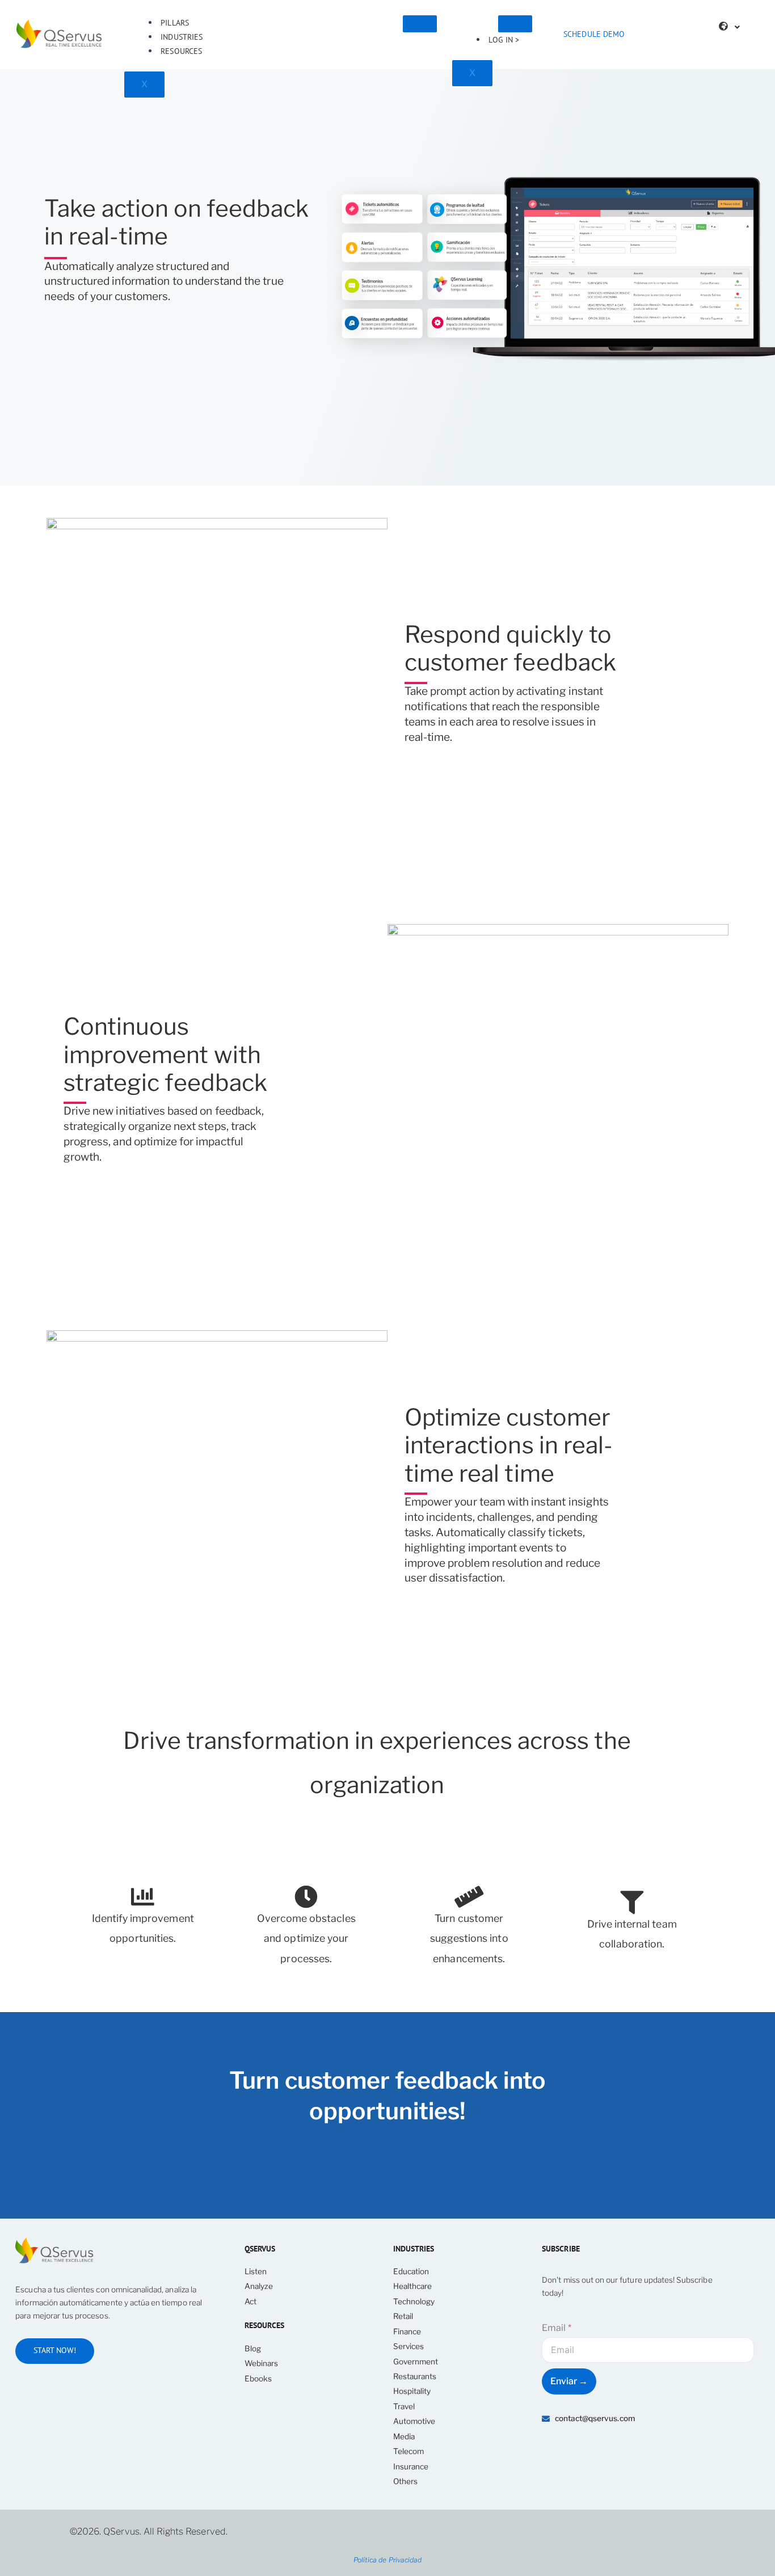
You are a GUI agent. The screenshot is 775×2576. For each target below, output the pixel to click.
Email (556, 2328)
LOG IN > (504, 40)
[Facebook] (630, 2450)
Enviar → (569, 2381)
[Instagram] (659, 2450)
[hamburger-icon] (420, 24)
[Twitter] (603, 2450)
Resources (181, 51)
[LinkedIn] (575, 2450)
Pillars (174, 23)
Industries (182, 37)
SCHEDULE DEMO (594, 34)
